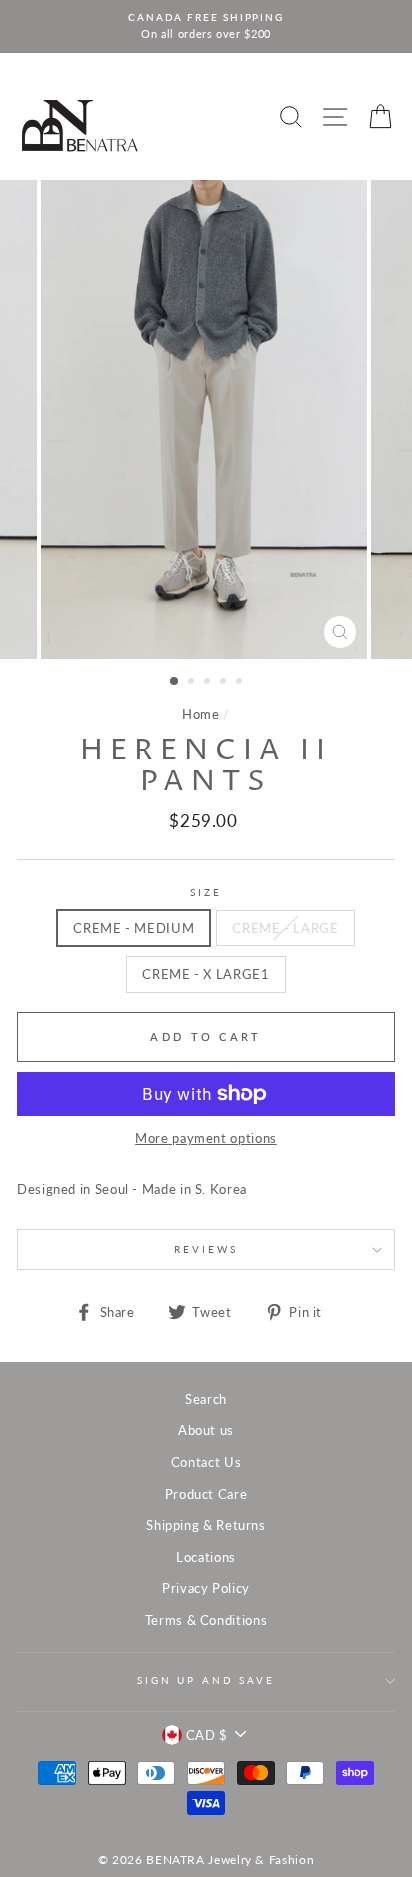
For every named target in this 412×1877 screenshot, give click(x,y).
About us (206, 1430)
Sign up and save (206, 1680)
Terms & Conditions (206, 1620)
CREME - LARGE (285, 928)
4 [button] (225, 683)
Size (205, 892)
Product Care (206, 1494)
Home (201, 714)
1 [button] (175, 682)
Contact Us (206, 1462)
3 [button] (209, 683)
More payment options (206, 1138)
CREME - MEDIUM (133, 928)
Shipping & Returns (205, 1525)
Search (206, 1399)
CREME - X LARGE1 (205, 974)
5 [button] (241, 683)
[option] (206, 26)
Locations (206, 1557)
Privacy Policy (206, 1588)
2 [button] (193, 683)
